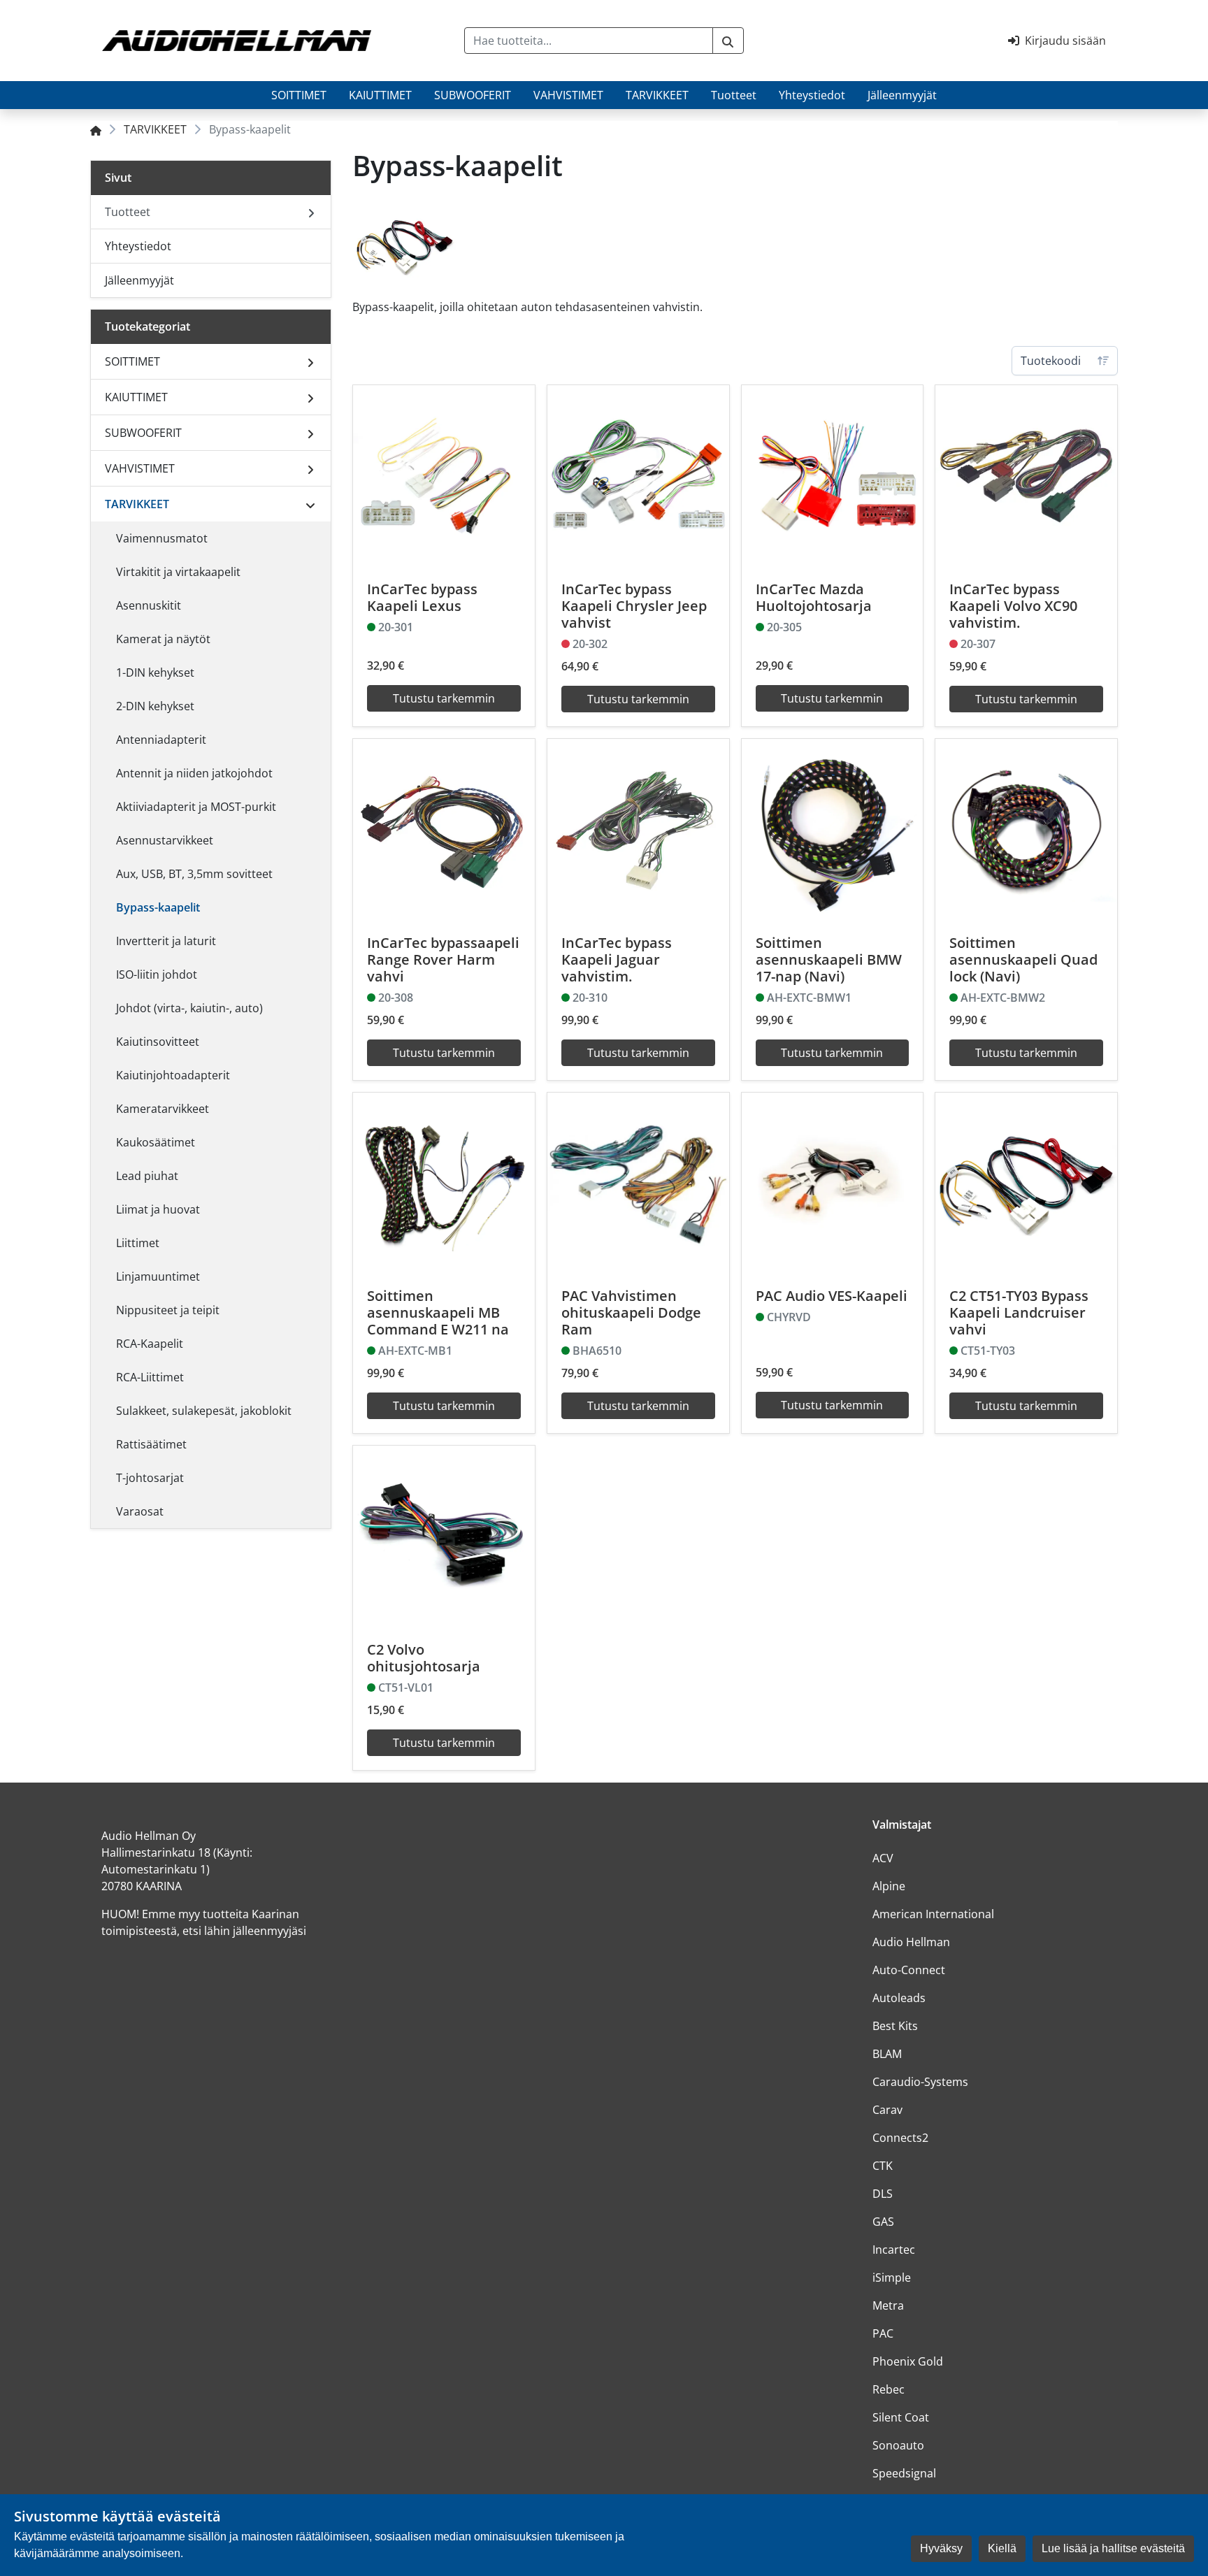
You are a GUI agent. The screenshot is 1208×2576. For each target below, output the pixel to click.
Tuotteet (734, 95)
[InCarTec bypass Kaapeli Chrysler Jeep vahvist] (638, 476)
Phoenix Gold (908, 2361)
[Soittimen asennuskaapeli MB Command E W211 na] (444, 1183)
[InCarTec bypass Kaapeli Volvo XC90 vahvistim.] (1026, 476)
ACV (883, 1858)
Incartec (894, 2250)
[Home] (96, 129)
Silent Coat (901, 2417)
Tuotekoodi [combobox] (1051, 361)
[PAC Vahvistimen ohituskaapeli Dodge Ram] (638, 1183)
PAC (883, 2333)
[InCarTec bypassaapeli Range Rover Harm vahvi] (444, 830)
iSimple (892, 2278)
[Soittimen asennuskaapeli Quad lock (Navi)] (1026, 830)
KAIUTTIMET (380, 95)
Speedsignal (904, 2473)
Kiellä (1002, 2548)
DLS (883, 2194)
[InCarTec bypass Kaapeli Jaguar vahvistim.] (638, 830)
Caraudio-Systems (920, 2082)
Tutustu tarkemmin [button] (444, 698)
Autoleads (899, 1998)
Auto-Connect (909, 1970)
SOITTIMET (299, 95)
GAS (883, 2222)
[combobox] (589, 41)
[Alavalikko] (310, 361)
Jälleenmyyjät (902, 95)
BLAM (887, 2054)
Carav (887, 2110)
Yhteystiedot (812, 95)
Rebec (889, 2389)
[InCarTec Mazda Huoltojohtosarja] (833, 476)
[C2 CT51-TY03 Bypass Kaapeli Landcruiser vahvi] (1026, 1183)
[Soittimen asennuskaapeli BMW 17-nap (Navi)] (833, 830)
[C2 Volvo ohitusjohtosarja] (444, 1537)
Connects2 (900, 2138)
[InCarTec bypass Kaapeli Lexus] (444, 476)
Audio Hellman (911, 1942)
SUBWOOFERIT (473, 95)
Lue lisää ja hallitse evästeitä (1113, 2548)
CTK (883, 2166)
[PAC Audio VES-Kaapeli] (833, 1183)
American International (933, 1914)
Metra (888, 2305)
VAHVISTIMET (568, 95)
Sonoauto (898, 2445)
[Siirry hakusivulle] (728, 41)
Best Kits (895, 2026)
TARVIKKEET (657, 95)
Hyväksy (941, 2548)
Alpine (889, 1886)
